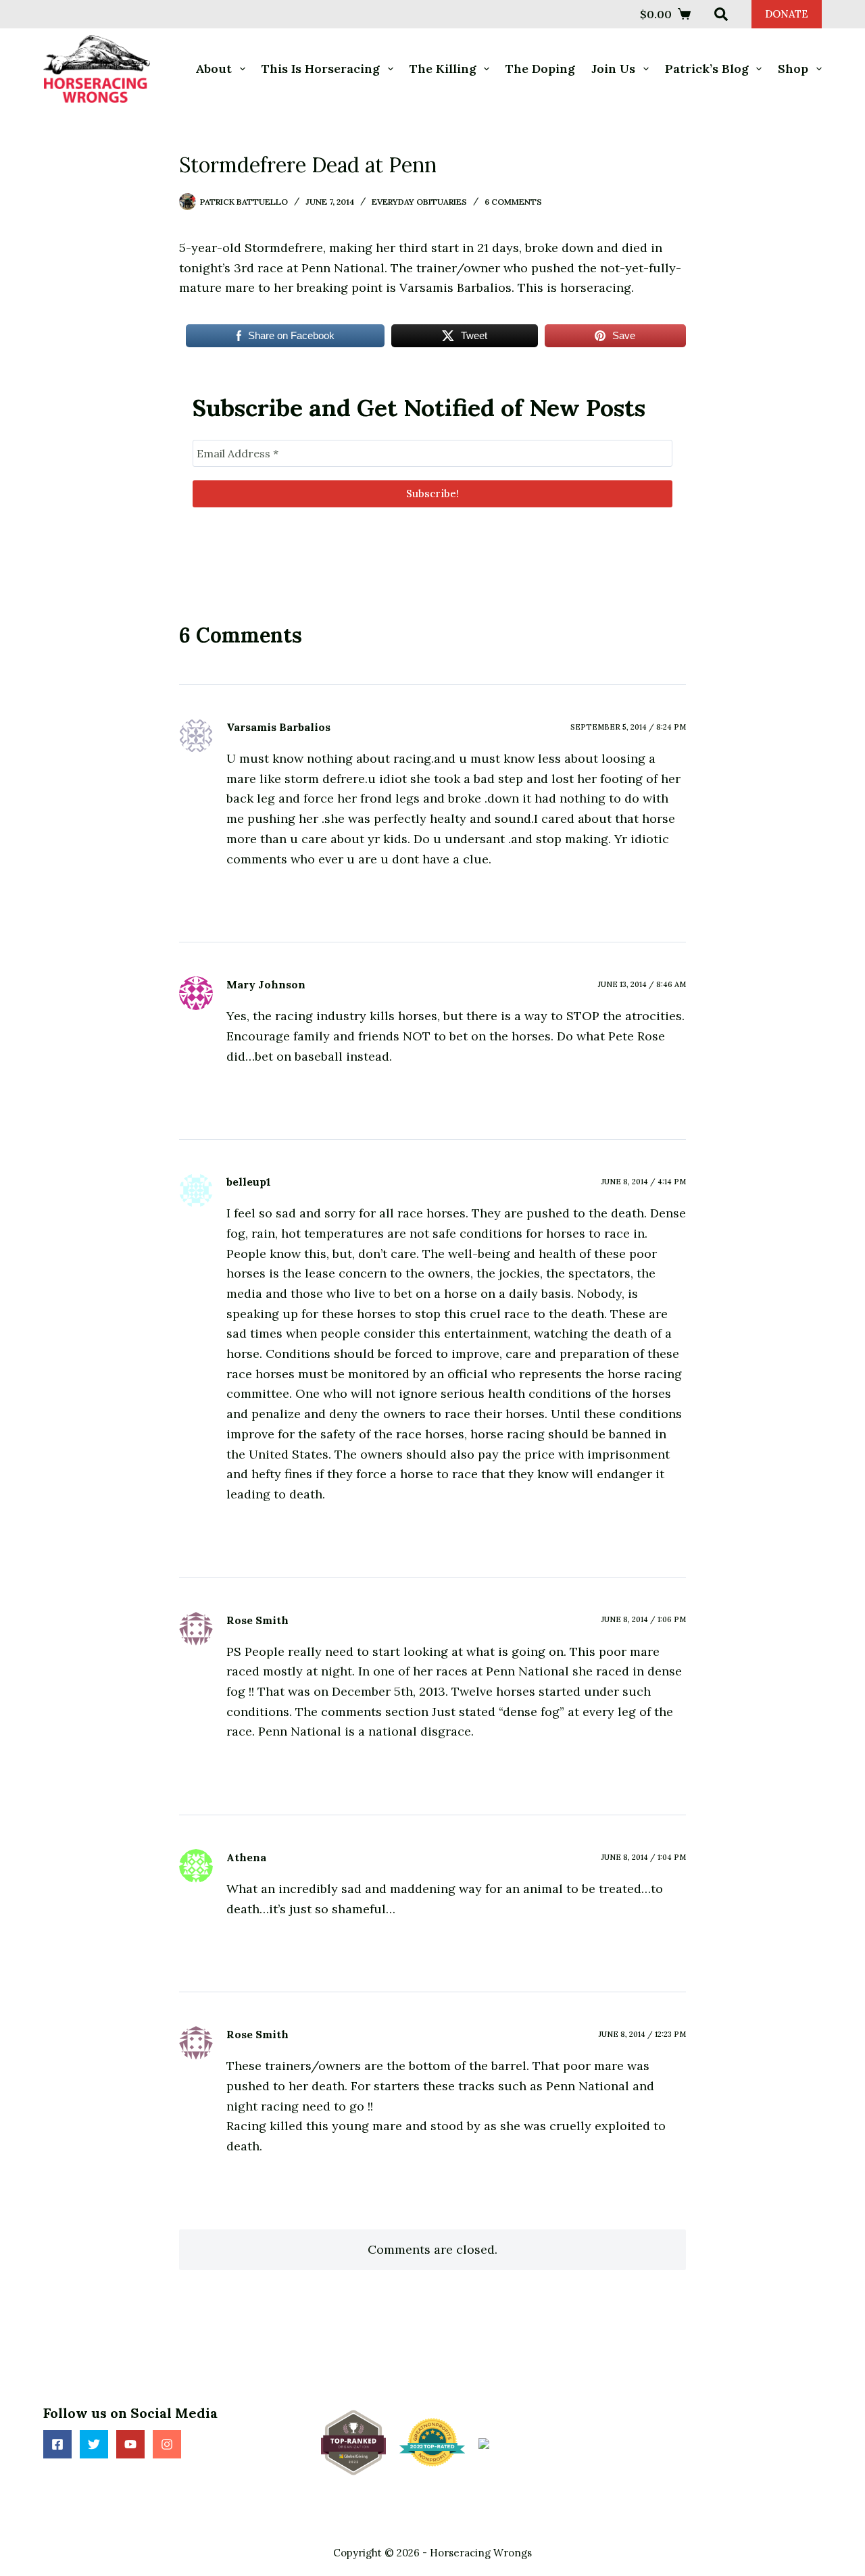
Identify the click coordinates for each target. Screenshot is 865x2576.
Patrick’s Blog (707, 69)
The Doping (540, 69)
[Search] (721, 14)
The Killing (443, 69)
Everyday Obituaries (419, 202)
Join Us (613, 69)
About (214, 69)
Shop (793, 69)
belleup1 (249, 1182)
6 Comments (513, 202)
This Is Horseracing (321, 69)
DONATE (787, 14)
